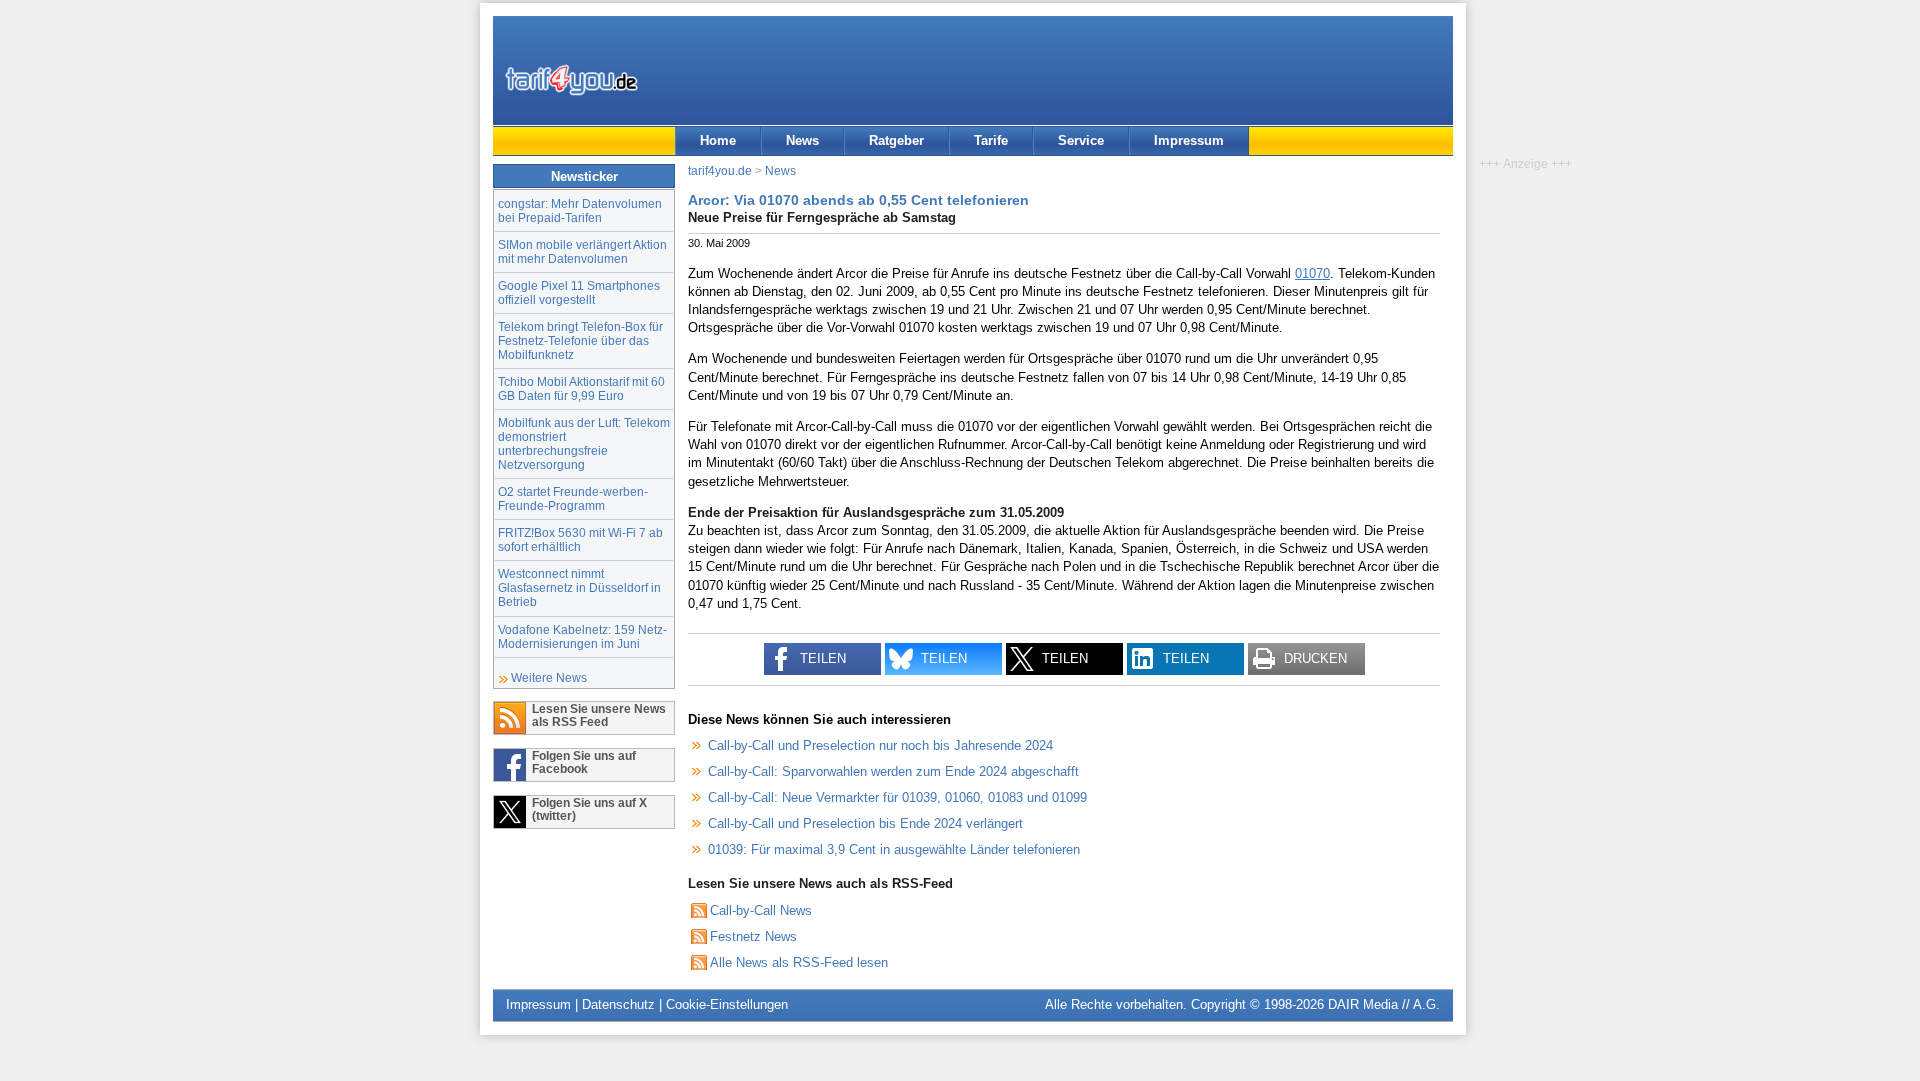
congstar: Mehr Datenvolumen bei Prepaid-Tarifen (580, 210)
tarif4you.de (720, 170)
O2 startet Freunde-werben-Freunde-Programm (573, 498)
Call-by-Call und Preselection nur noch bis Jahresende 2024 (880, 745)
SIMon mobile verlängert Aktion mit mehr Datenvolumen (582, 251)
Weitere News (549, 677)
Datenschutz (618, 1004)
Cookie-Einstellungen (727, 1004)
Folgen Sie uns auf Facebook (584, 762)
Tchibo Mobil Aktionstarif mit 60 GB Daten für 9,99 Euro (581, 388)
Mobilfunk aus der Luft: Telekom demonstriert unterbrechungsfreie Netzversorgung (584, 443)
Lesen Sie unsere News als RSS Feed (599, 715)
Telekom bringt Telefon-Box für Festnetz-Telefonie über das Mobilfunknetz (580, 340)
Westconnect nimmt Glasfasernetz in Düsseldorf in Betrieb (579, 587)
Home (718, 140)
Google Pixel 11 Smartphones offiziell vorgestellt (579, 292)
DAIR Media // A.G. (1384, 1004)
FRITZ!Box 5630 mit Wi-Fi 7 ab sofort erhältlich (580, 539)
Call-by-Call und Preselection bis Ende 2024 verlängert (865, 823)
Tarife (991, 140)
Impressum (1189, 140)
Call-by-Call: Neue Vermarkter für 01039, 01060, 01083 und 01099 (897, 797)
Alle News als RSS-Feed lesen (799, 962)
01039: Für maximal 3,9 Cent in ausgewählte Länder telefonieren (894, 849)
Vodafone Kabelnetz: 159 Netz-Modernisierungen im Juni (582, 636)
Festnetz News (753, 936)
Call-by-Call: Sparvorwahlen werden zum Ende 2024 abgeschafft (893, 771)
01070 (1312, 273)
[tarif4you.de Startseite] (571, 80)
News (802, 140)
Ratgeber (896, 140)
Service (1081, 140)
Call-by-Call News (761, 910)
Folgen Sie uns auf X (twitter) (589, 809)
